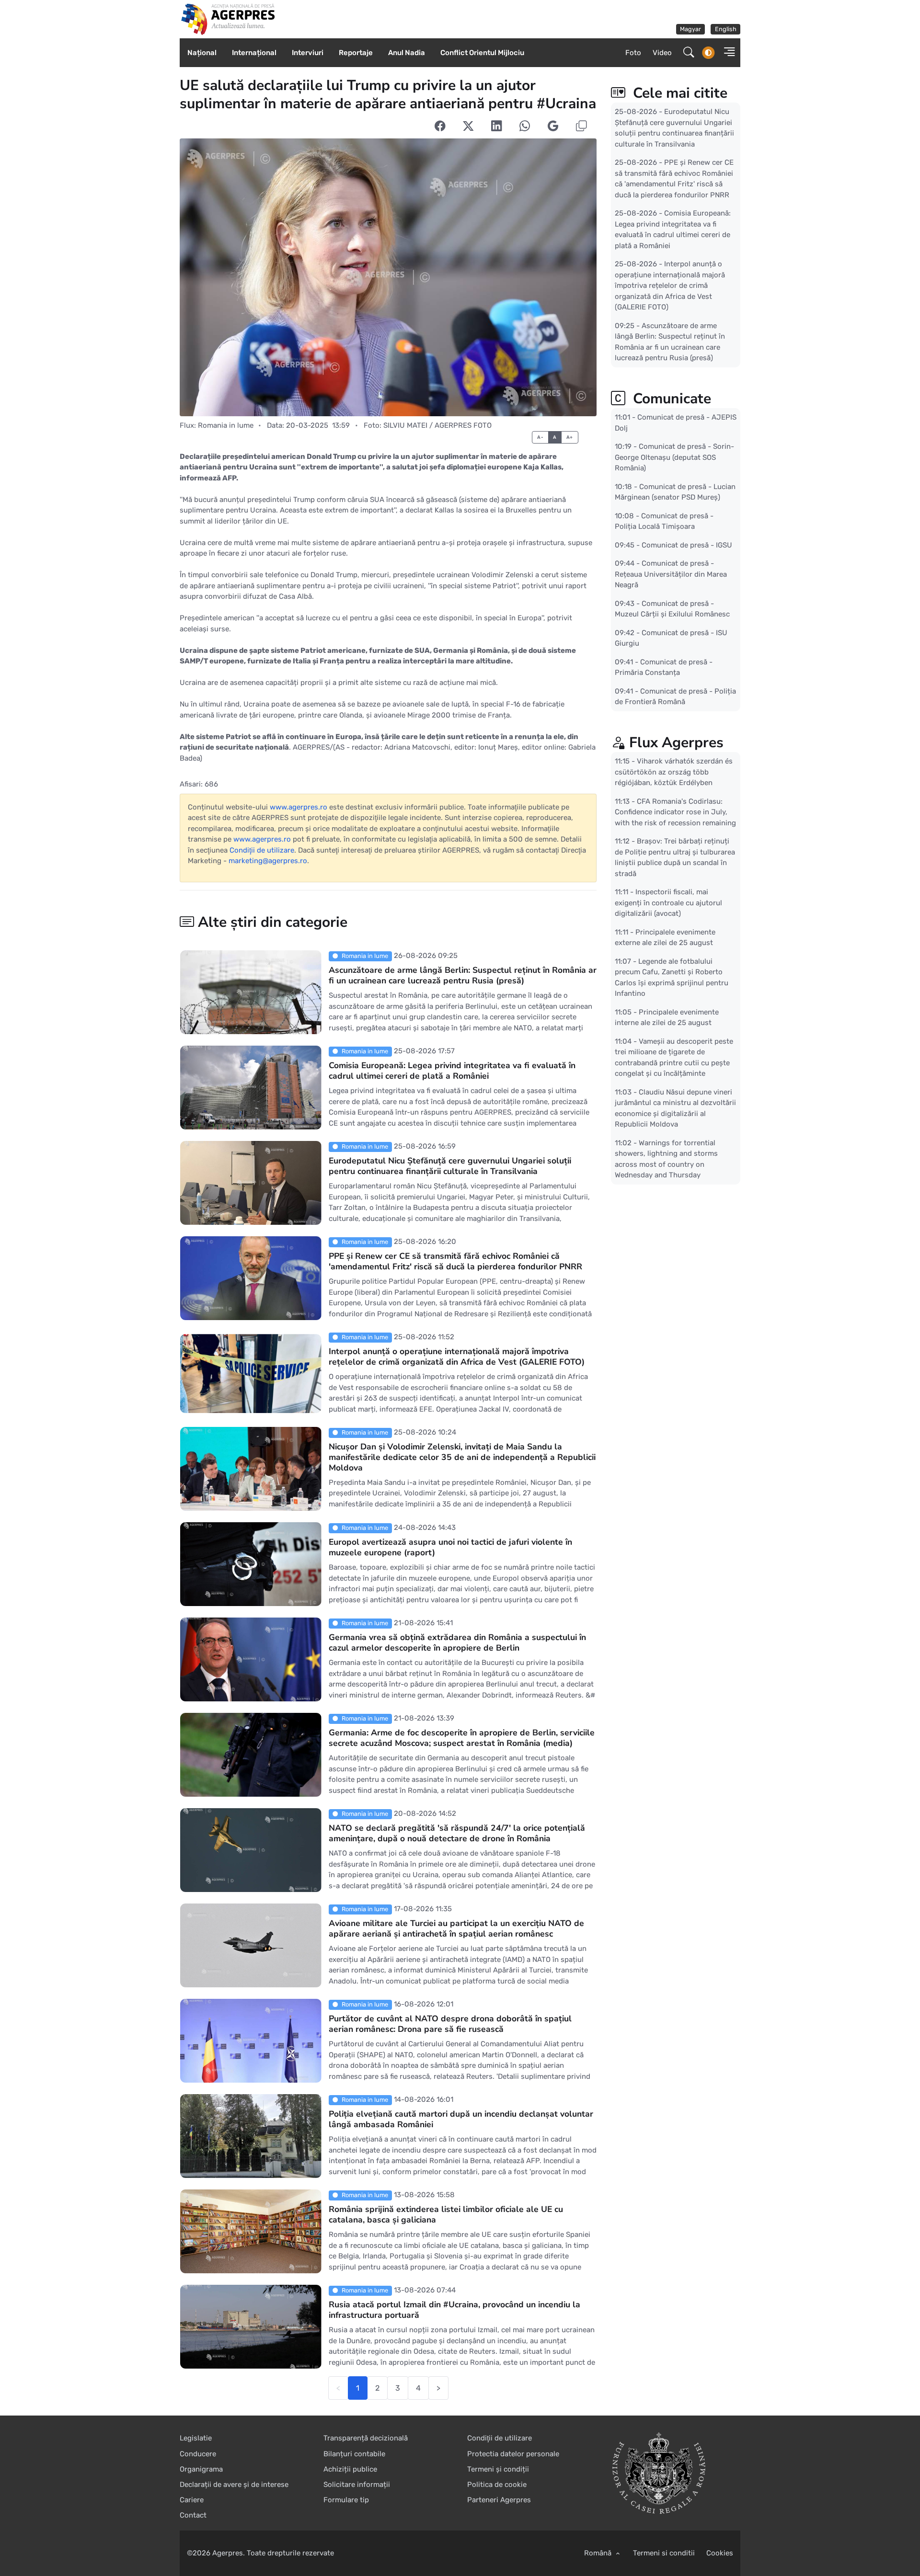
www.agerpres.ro (299, 807)
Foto (633, 53)
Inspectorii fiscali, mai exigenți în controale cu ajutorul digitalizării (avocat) (668, 903)
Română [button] (599, 2553)
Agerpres (228, 2553)
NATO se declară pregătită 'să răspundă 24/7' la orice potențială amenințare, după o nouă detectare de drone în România (457, 1834)
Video (662, 53)
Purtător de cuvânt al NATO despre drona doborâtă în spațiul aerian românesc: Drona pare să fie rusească (450, 2024)
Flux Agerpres (676, 743)
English (726, 29)
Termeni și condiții (498, 2469)
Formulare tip (346, 2500)
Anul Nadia (407, 53)
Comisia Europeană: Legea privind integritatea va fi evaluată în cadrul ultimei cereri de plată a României (452, 1071)
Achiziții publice (350, 2469)
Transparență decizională (366, 2438)
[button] (726, 53)
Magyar (690, 29)
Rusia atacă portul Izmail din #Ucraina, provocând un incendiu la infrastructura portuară (454, 2310)
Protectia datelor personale (513, 2454)
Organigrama (201, 2469)
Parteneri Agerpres (499, 2500)
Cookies (720, 2553)
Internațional (254, 53)
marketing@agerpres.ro (268, 861)
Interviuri (308, 53)
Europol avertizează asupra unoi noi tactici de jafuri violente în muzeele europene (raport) (450, 1548)
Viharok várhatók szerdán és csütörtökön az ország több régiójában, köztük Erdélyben (674, 772)
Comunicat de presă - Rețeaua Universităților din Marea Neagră (671, 574)
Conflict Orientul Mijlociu (482, 53)
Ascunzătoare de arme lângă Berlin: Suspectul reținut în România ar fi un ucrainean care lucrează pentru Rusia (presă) (463, 976)
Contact (193, 2515)
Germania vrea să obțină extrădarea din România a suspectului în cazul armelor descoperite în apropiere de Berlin (457, 1643)
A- (540, 437)
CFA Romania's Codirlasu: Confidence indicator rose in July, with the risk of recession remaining (675, 812)
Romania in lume (226, 425)
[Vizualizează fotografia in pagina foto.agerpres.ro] (388, 277)
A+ (570, 437)
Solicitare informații (357, 2485)
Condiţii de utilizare (262, 850)
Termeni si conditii (664, 2553)
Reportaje (356, 53)
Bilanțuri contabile (354, 2454)
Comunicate (670, 399)
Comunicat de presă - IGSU (687, 545)
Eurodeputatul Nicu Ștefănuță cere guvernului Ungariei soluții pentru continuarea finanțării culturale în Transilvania (450, 1166)
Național (202, 53)
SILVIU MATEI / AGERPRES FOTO (437, 425)
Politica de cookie (497, 2485)
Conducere (198, 2454)
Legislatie (196, 2438)
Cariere (192, 2500)
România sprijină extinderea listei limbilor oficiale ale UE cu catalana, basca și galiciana (446, 2215)
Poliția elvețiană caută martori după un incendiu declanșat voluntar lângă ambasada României (461, 2120)
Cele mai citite (678, 93)
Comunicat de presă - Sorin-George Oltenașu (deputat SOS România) (674, 457)
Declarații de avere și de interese (234, 2485)
